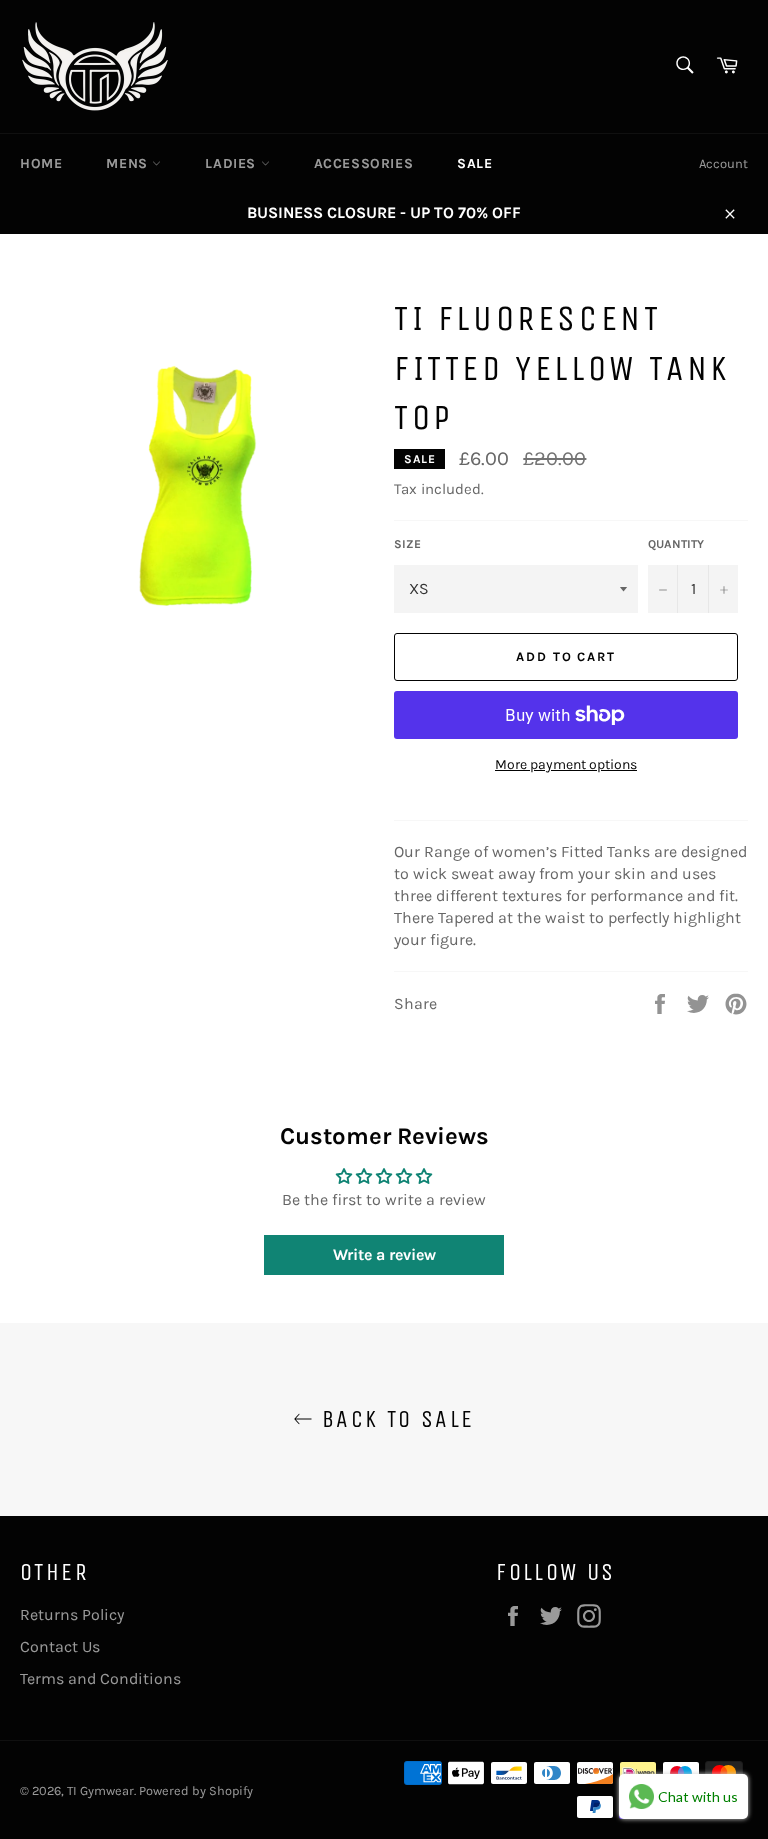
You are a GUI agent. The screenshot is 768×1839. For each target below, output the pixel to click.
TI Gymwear (100, 1790)
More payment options (566, 764)
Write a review (384, 1254)
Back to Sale (393, 1419)
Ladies (232, 163)
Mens (129, 163)
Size (407, 544)
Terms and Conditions (100, 1678)
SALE (474, 163)
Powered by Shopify (196, 1790)
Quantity (676, 544)
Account (723, 163)
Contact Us (60, 1646)
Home (41, 163)
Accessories (364, 163)
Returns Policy (72, 1614)
